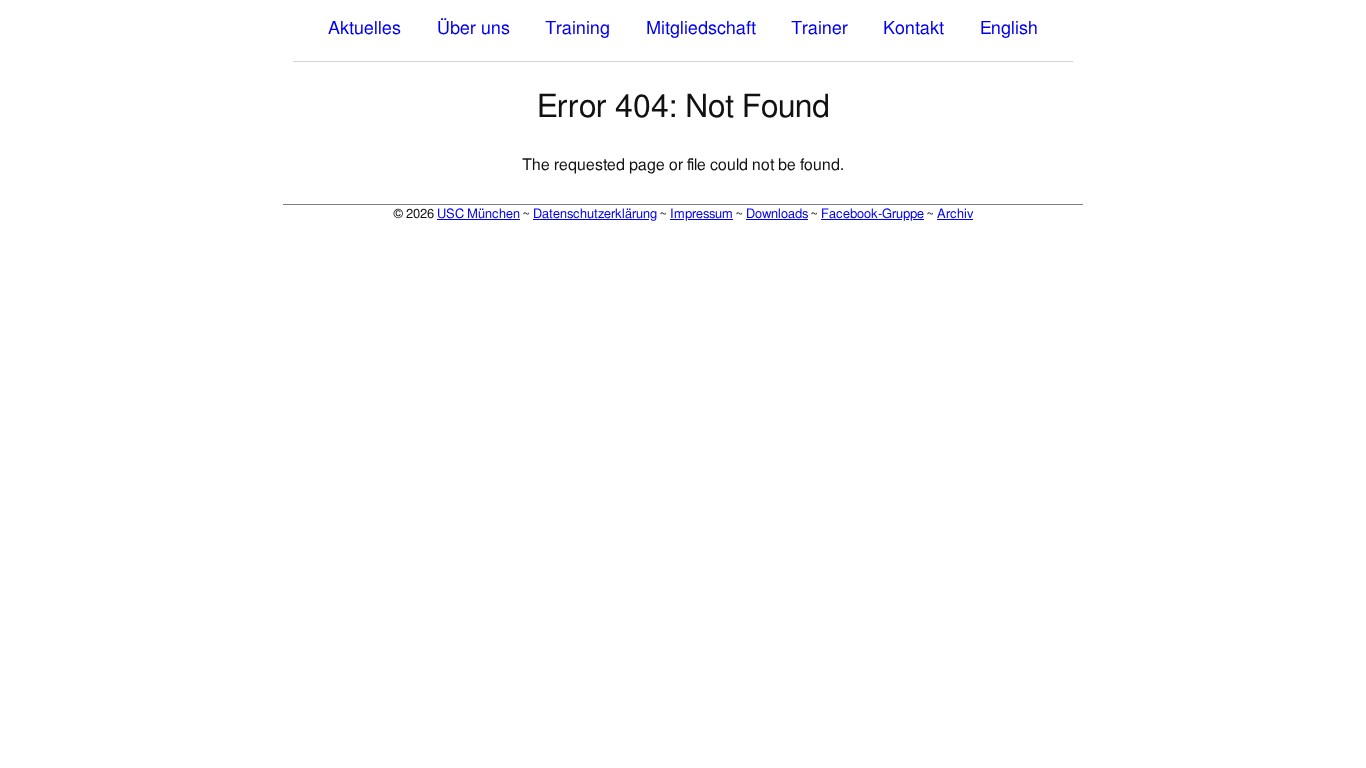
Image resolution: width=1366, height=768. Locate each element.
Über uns (473, 29)
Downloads (777, 214)
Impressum (701, 214)
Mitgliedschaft (701, 29)
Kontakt (913, 29)
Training (577, 29)
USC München (478, 214)
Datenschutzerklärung (595, 214)
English (1009, 29)
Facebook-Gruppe (872, 214)
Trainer (819, 29)
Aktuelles (364, 29)
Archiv (955, 214)
